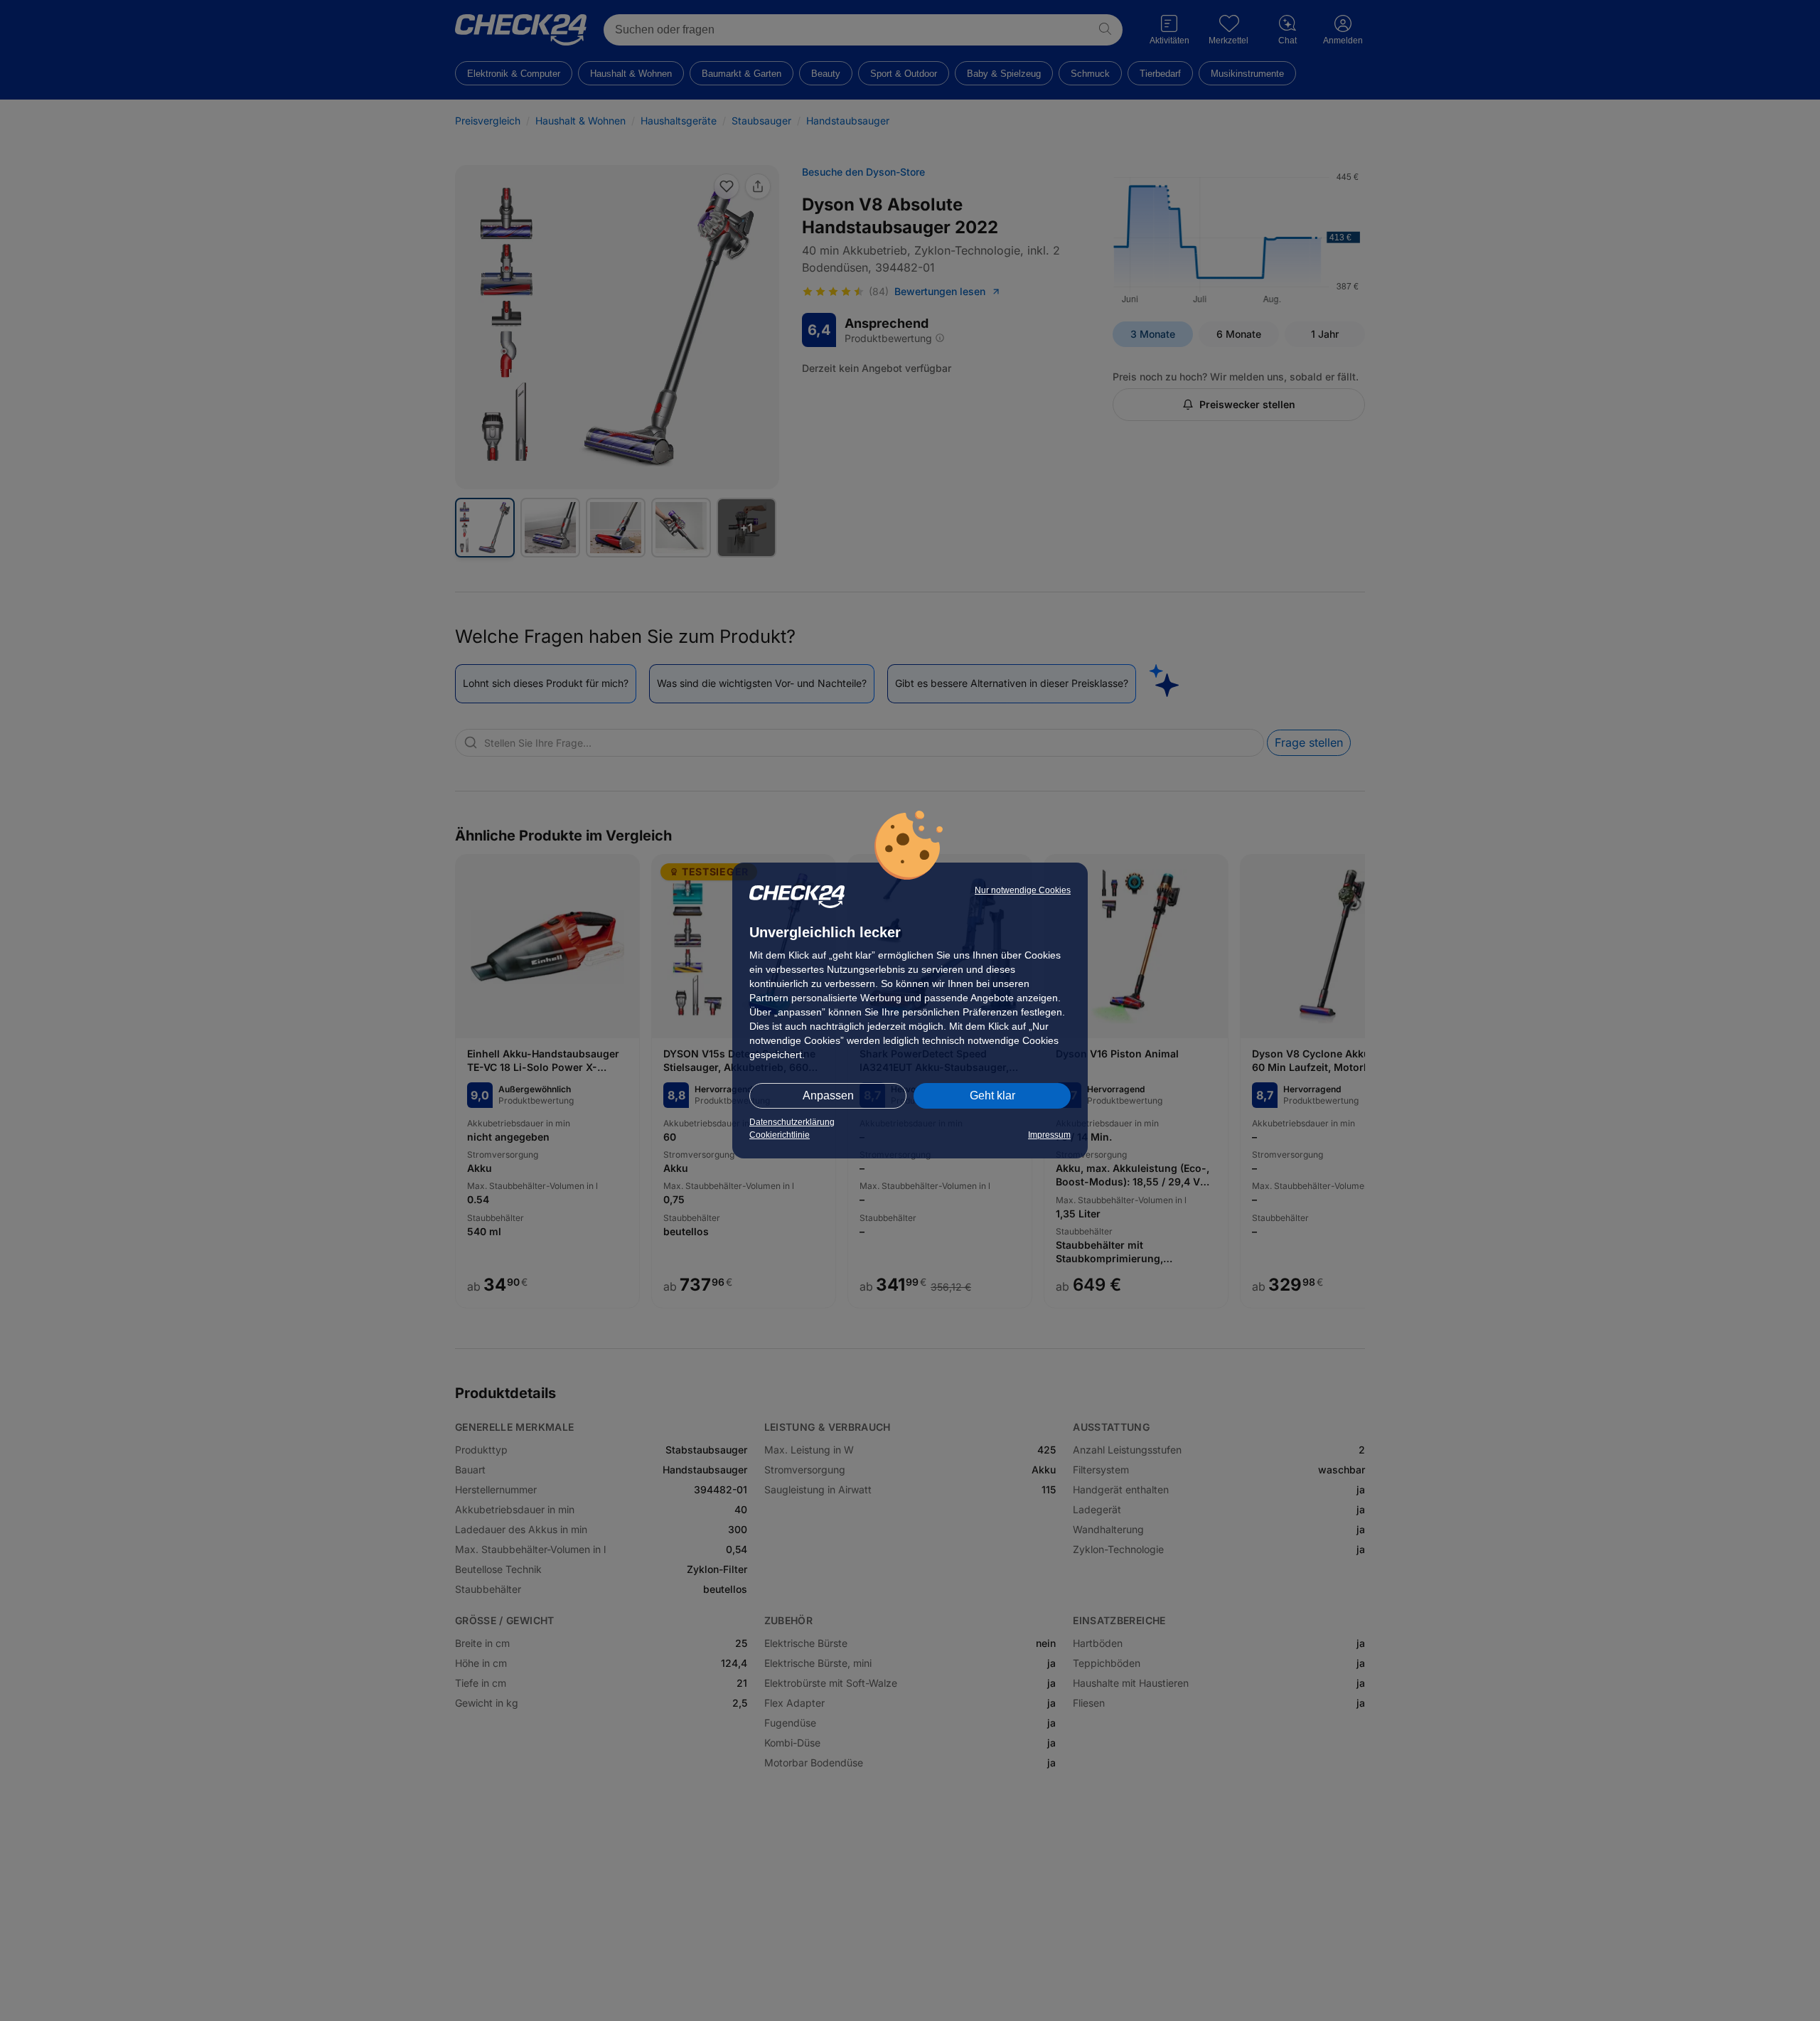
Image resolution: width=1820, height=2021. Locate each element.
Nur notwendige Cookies (1023, 890)
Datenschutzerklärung (792, 1122)
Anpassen (828, 1095)
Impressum (1049, 1135)
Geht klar (992, 1095)
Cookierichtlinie (780, 1135)
